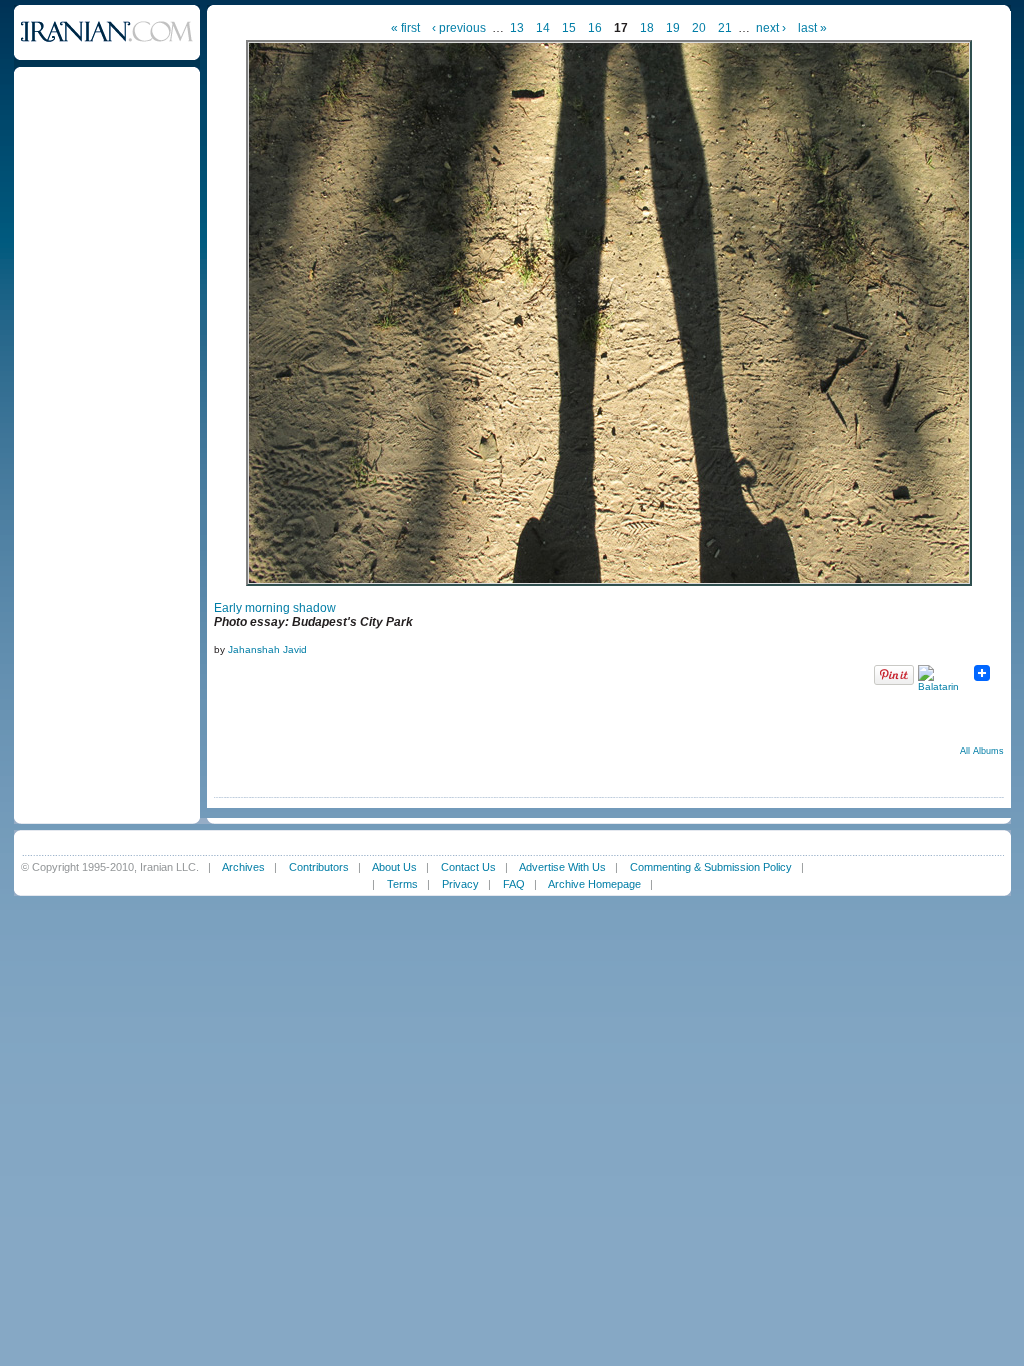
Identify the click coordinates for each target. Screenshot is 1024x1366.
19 (673, 28)
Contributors (319, 867)
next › (771, 28)
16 (595, 28)
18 (647, 28)
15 (569, 28)
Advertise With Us (562, 867)
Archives (243, 867)
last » (812, 28)
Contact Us (468, 867)
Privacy (460, 884)
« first (405, 28)
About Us (394, 867)
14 (543, 28)
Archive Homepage (594, 884)
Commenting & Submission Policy (711, 867)
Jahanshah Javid (267, 649)
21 (725, 28)
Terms (402, 884)
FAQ (514, 884)
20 (699, 28)
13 (517, 28)
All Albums (982, 751)
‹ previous (459, 28)
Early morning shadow (275, 608)
